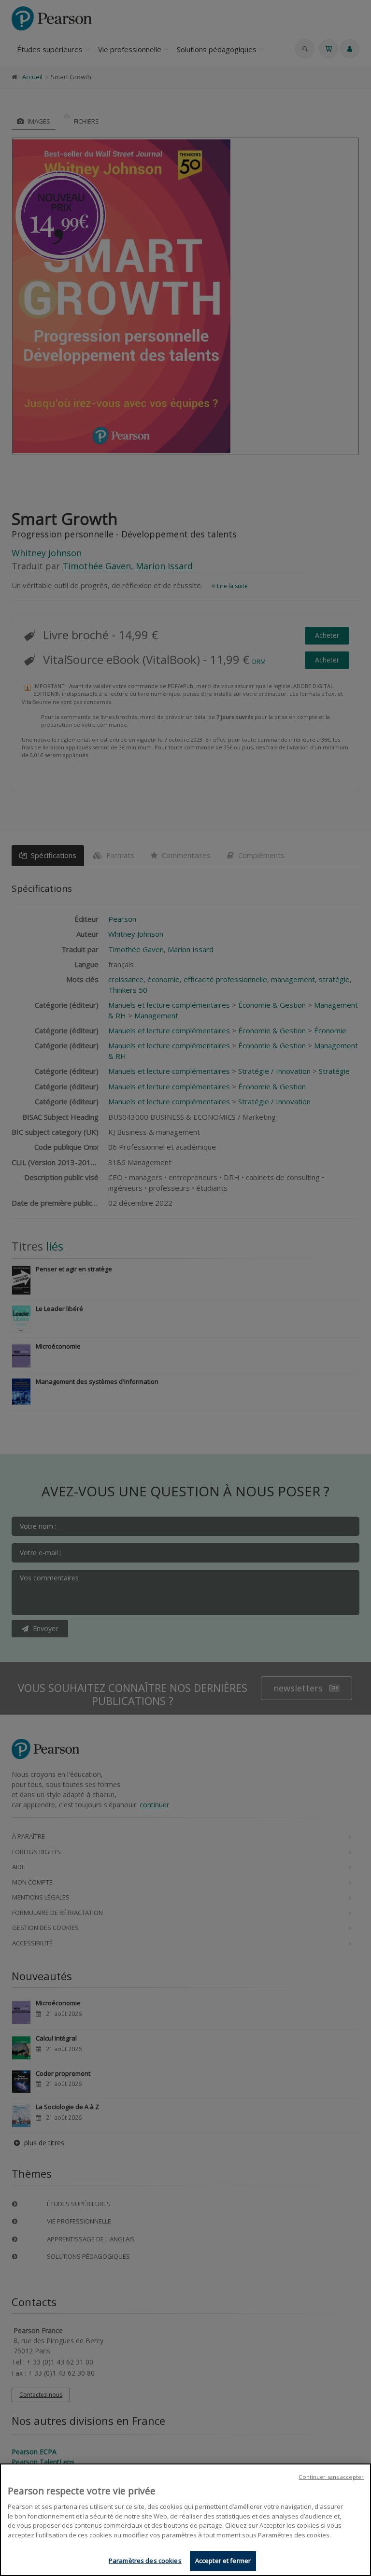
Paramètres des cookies (145, 2561)
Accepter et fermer (223, 2561)
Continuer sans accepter (331, 2477)
